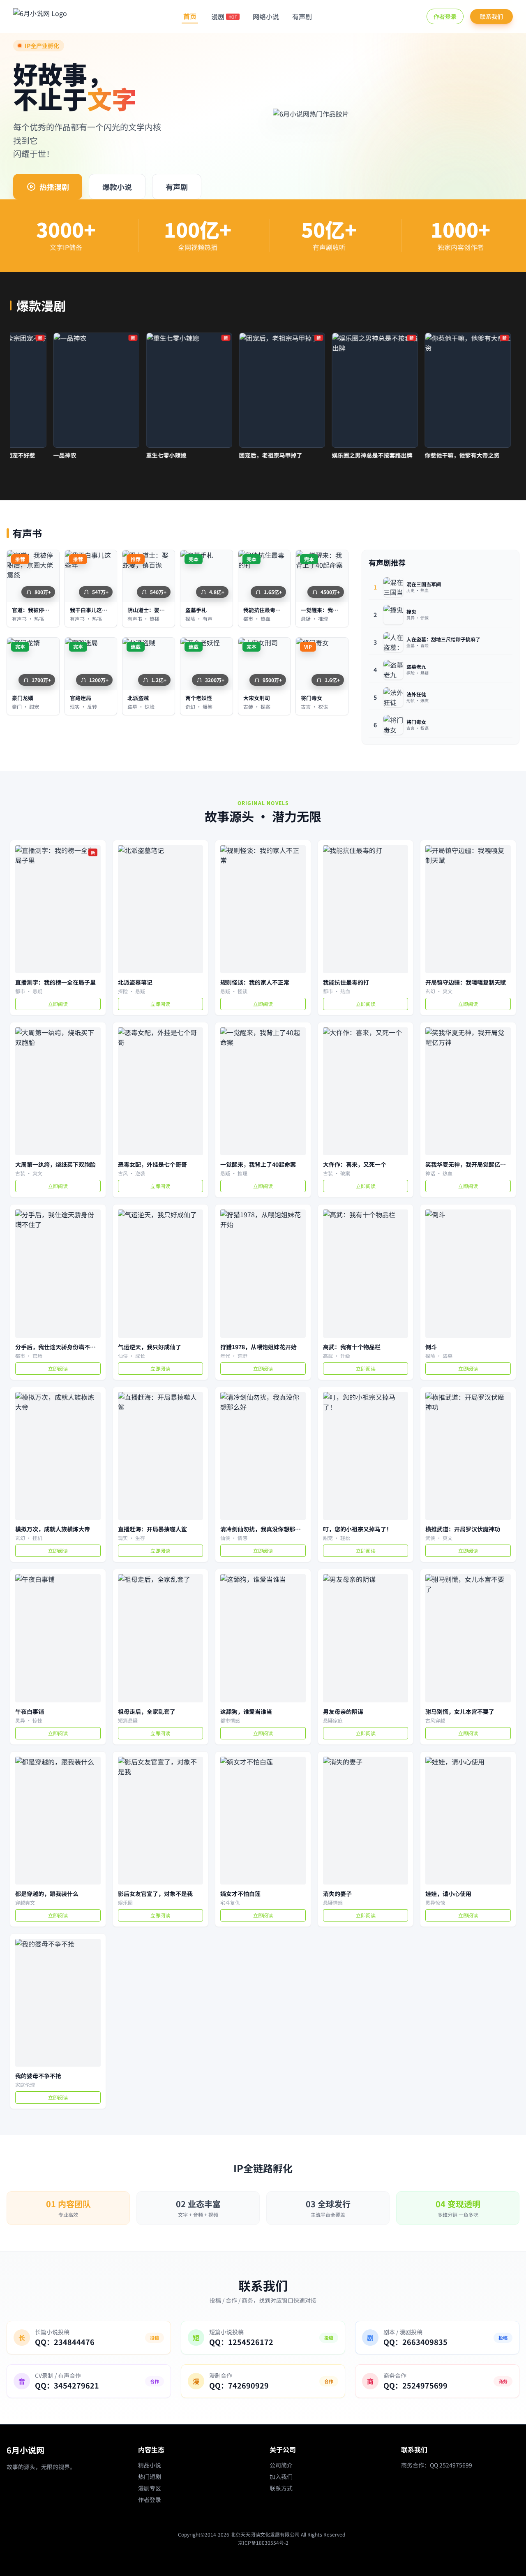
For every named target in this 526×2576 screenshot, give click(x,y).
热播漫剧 (54, 187)
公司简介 (281, 2465)
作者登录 (445, 16)
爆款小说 (117, 187)
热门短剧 (150, 2477)
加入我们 (281, 2477)
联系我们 (491, 16)
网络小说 (266, 16)
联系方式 (281, 2488)
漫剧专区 (150, 2488)
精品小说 (150, 2465)
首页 (190, 16)
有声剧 (302, 16)
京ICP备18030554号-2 (263, 2542)
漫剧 (224, 16)
